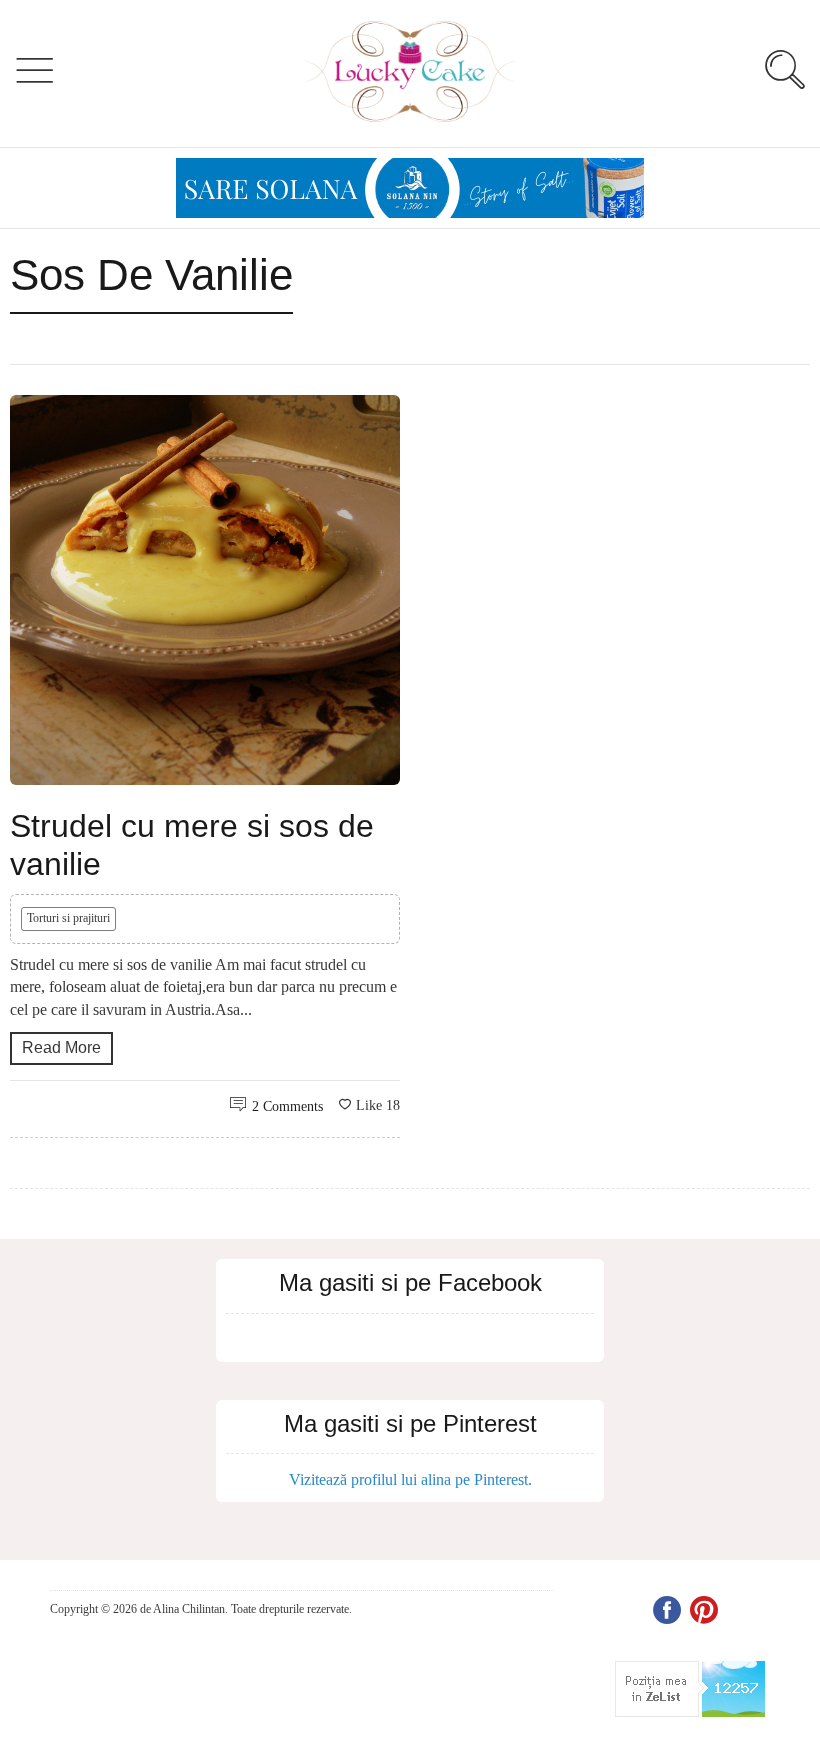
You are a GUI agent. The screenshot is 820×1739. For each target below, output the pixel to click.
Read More (61, 1047)
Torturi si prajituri (68, 918)
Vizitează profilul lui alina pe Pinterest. (410, 1479)
